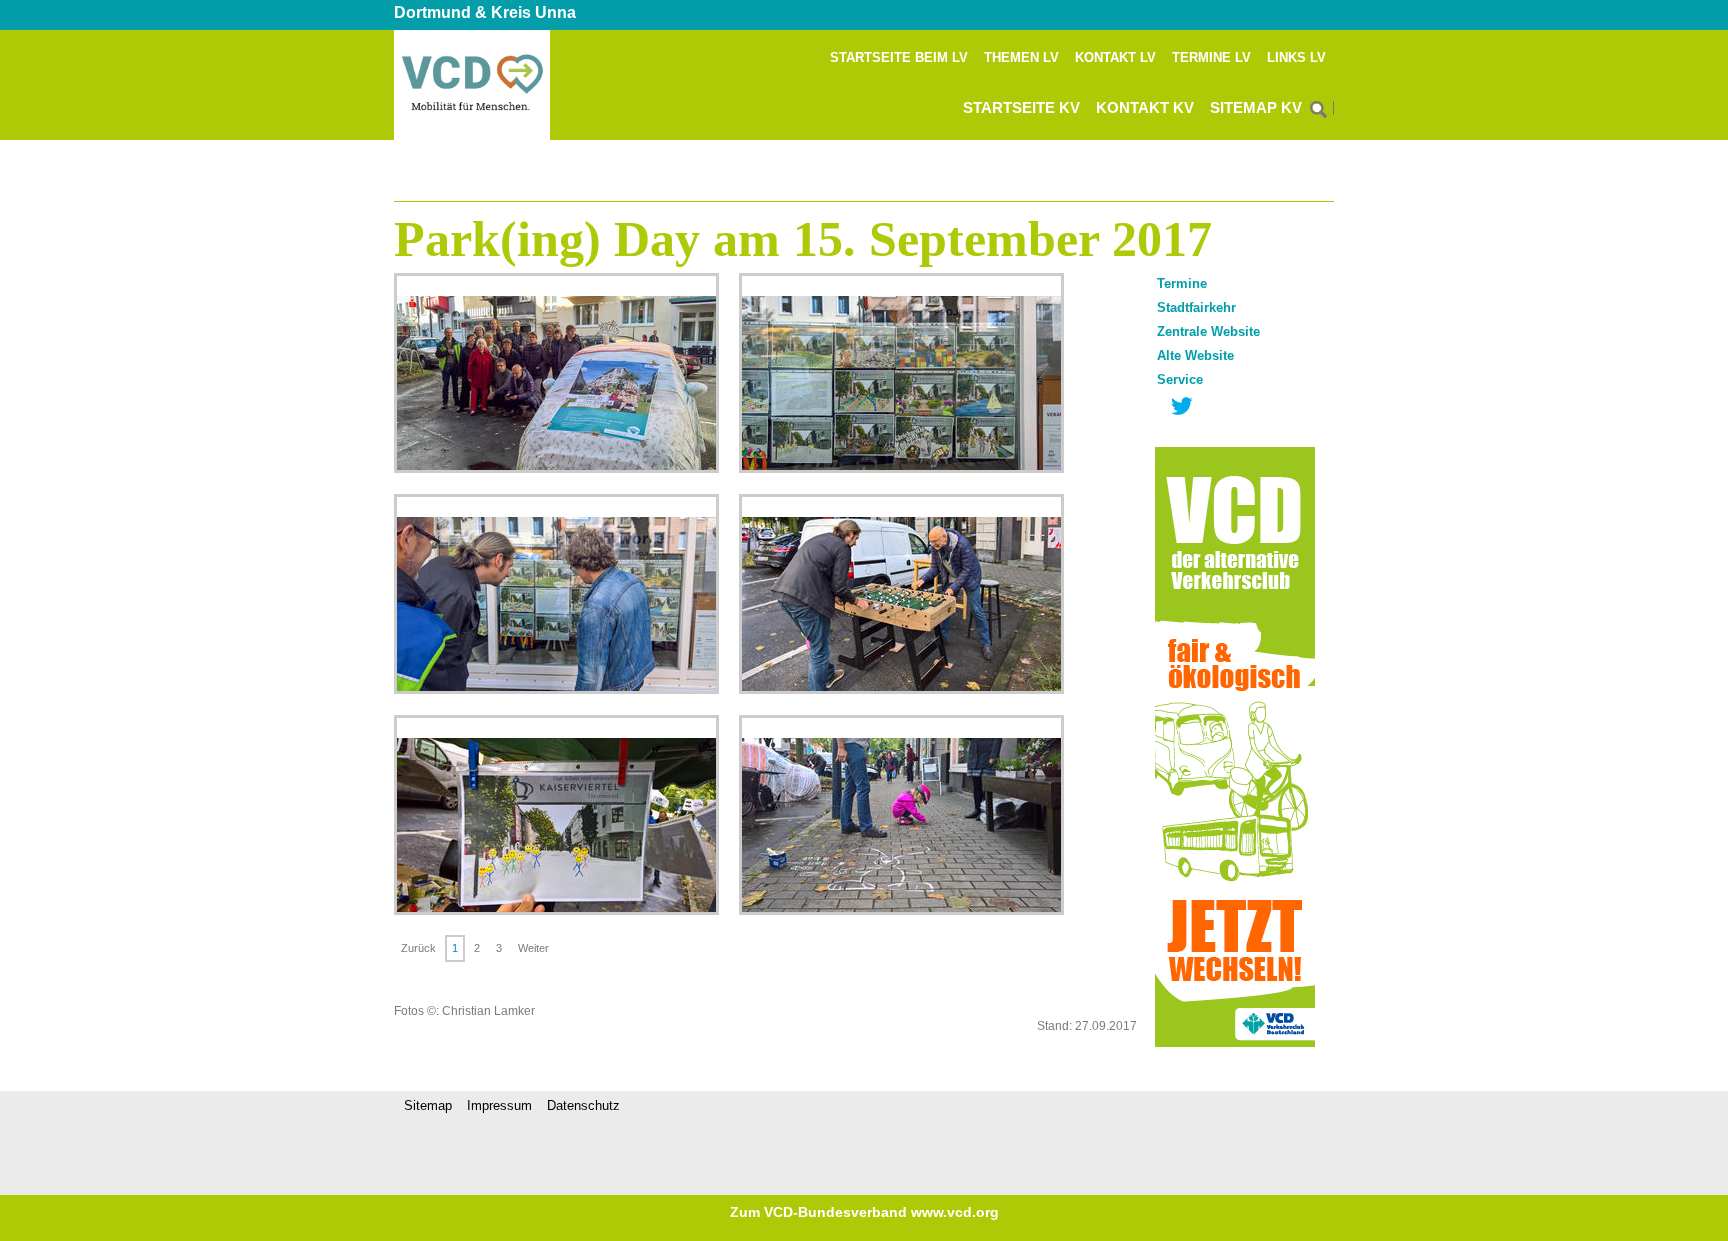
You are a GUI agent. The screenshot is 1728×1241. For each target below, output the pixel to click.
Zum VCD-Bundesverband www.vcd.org (864, 1212)
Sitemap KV (1256, 107)
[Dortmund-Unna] (472, 136)
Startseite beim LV (899, 57)
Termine (1182, 283)
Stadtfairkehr (1196, 307)
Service (1180, 379)
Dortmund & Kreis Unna (485, 12)
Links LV (1296, 57)
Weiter (533, 948)
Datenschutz (583, 1105)
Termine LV (1211, 57)
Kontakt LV (1115, 57)
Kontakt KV (1145, 107)
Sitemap (428, 1105)
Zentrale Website (1208, 331)
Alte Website (1195, 355)
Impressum (499, 1105)
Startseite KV (1021, 107)
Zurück (418, 948)
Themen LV (1021, 57)
